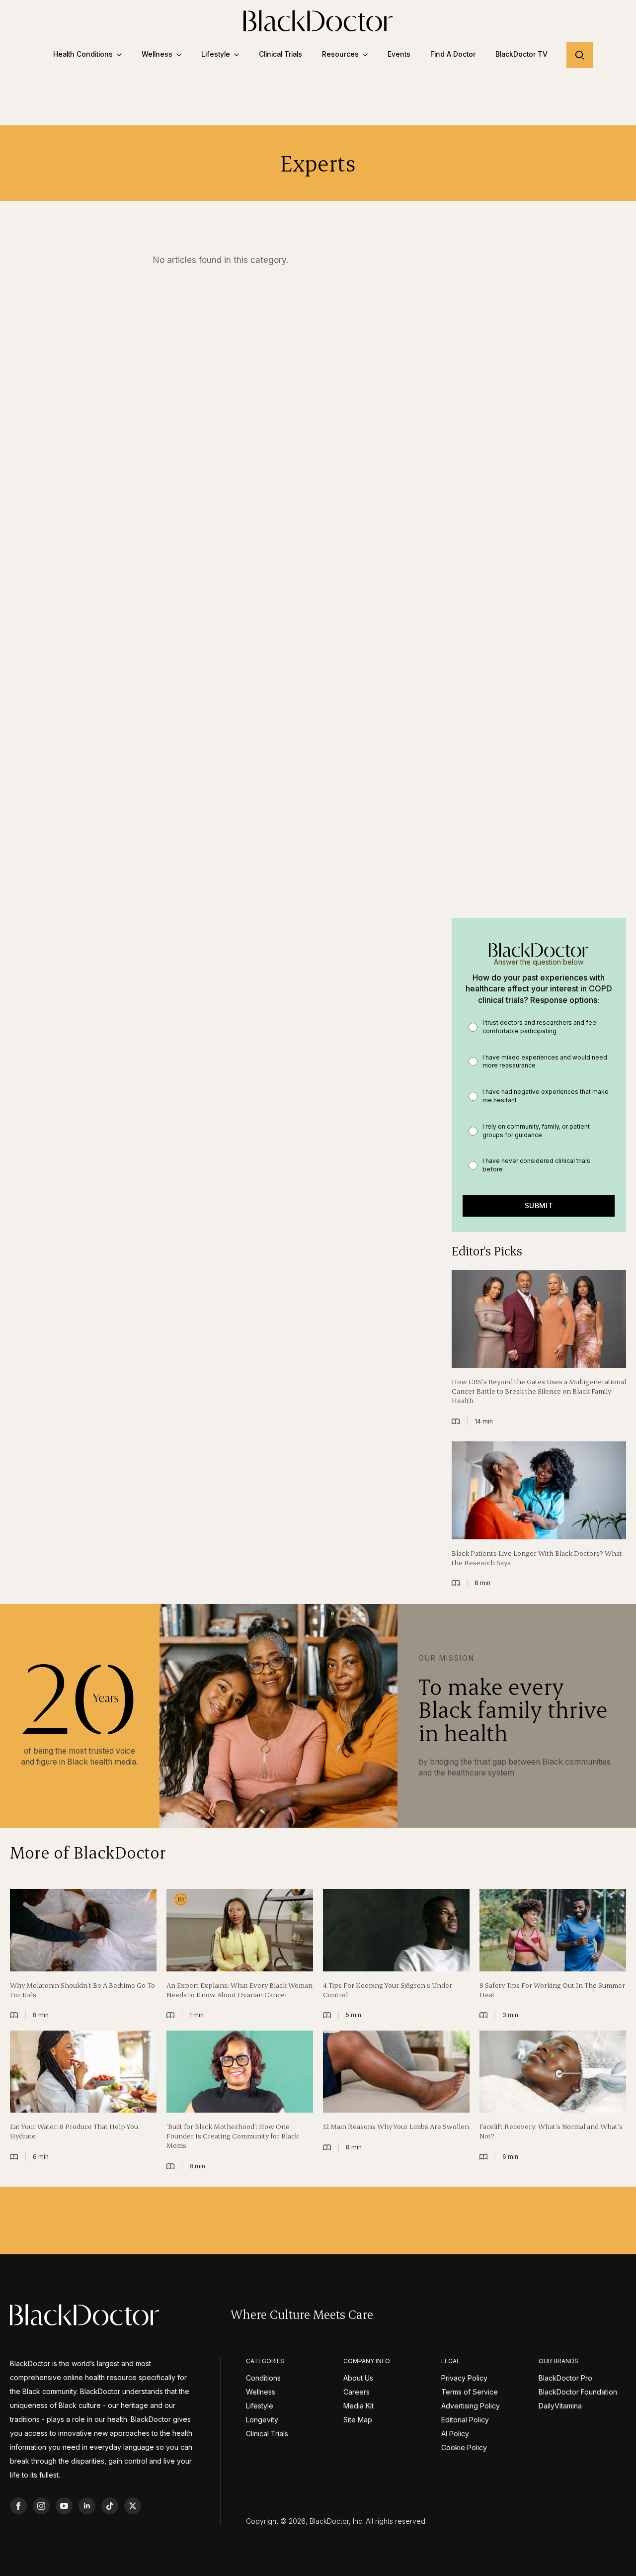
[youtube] (64, 2506)
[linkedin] (87, 2506)
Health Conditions (83, 54)
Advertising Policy (471, 2406)
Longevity (262, 2420)
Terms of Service (470, 2392)
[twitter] (133, 2506)
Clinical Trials (280, 54)
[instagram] (41, 2506)
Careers (357, 2392)
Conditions (263, 2378)
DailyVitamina (560, 2406)
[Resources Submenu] (368, 55)
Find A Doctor (453, 54)
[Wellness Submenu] (182, 55)
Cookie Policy (464, 2448)
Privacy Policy (464, 2378)
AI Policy (455, 2434)
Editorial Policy (465, 2420)
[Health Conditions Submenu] (122, 55)
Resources (340, 54)
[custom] (110, 2506)
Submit (539, 1205)
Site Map (358, 2420)
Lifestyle (216, 54)
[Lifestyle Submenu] (239, 55)
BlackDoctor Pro (565, 2378)
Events (399, 54)
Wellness (157, 54)
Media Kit (358, 2406)
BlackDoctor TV (521, 54)
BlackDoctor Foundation (578, 2392)
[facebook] (18, 2506)
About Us (358, 2378)
